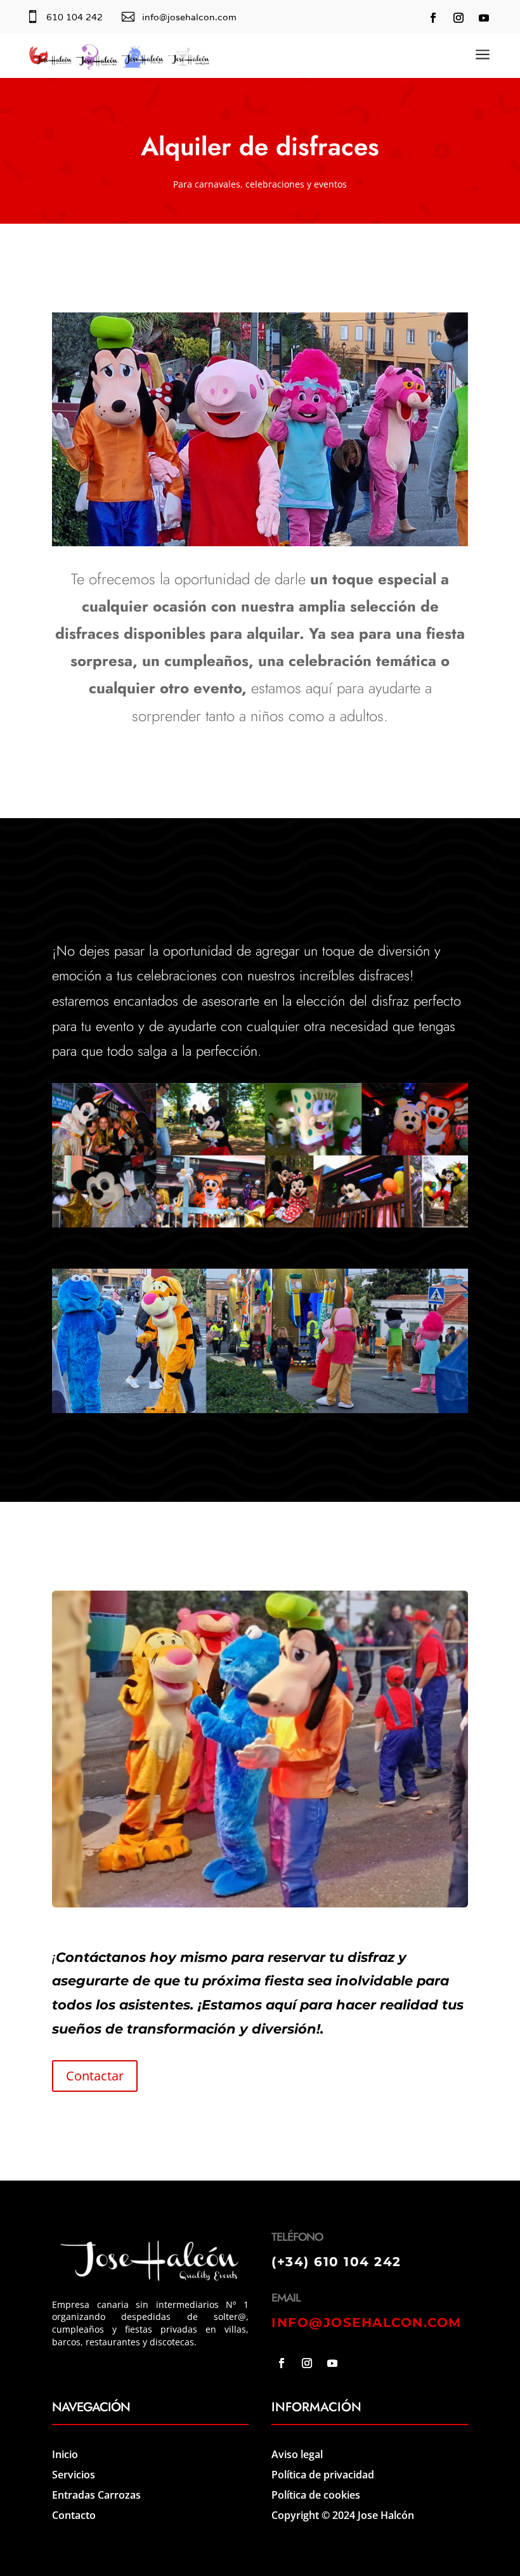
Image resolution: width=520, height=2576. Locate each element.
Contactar (95, 2076)
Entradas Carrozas (96, 2495)
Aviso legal (297, 2454)
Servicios (74, 2475)
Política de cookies (316, 2495)
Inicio (65, 2454)
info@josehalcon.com (189, 17)
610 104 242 (75, 17)
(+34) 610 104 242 (336, 2262)
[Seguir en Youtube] (484, 18)
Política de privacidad (323, 2475)
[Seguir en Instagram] (458, 18)
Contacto (74, 2515)
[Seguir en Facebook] (433, 18)
